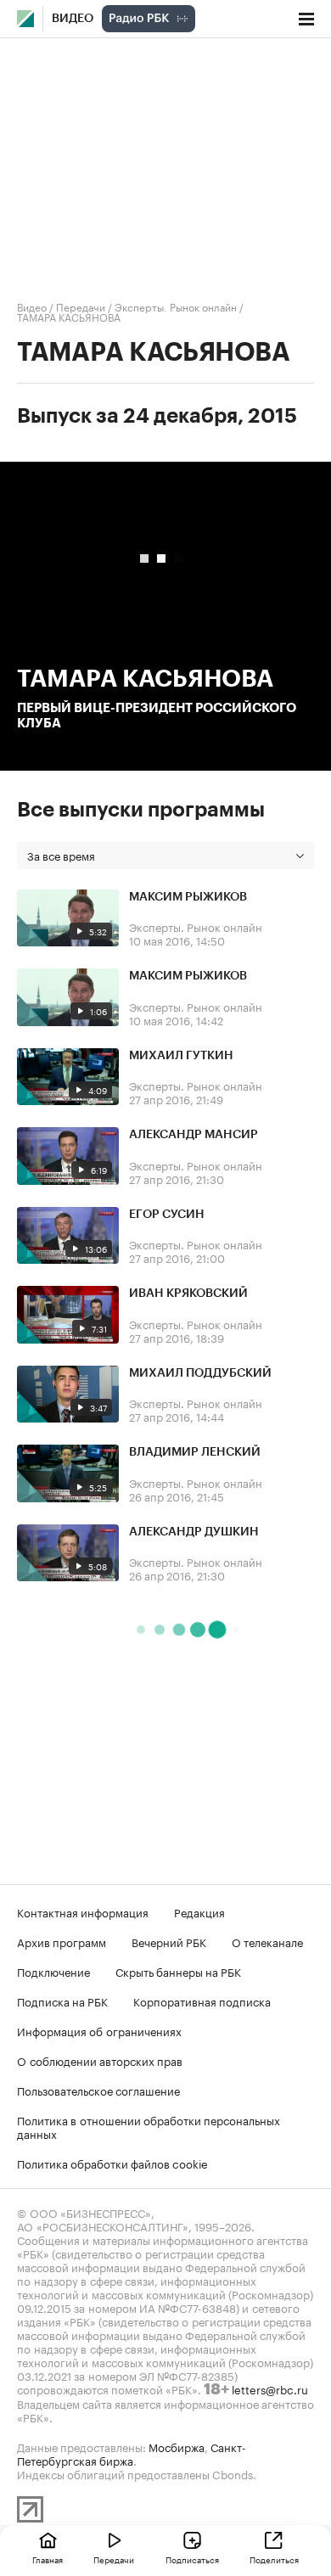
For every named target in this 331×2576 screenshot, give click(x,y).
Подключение (53, 1971)
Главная (48, 2559)
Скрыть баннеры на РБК (178, 1971)
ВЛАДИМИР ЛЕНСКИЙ (195, 1452)
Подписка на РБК (62, 2001)
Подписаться (192, 2559)
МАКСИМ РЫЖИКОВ (188, 897)
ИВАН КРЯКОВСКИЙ (188, 1294)
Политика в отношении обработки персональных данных (149, 2126)
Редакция (199, 1911)
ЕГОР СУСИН (167, 1215)
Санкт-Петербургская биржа (132, 2453)
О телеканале (267, 1941)
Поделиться (274, 2559)
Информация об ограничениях (99, 2030)
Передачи (81, 306)
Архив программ (62, 1941)
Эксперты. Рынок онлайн (176, 306)
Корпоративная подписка (202, 2001)
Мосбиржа (177, 2446)
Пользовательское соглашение (98, 2090)
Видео (73, 19)
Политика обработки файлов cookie (112, 2163)
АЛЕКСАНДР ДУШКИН (194, 1532)
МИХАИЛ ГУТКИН (181, 1056)
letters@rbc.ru (270, 2388)
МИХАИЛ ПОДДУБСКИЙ (200, 1373)
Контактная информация (83, 1911)
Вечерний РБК (169, 1941)
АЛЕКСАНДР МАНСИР (194, 1135)
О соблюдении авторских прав (100, 2060)
